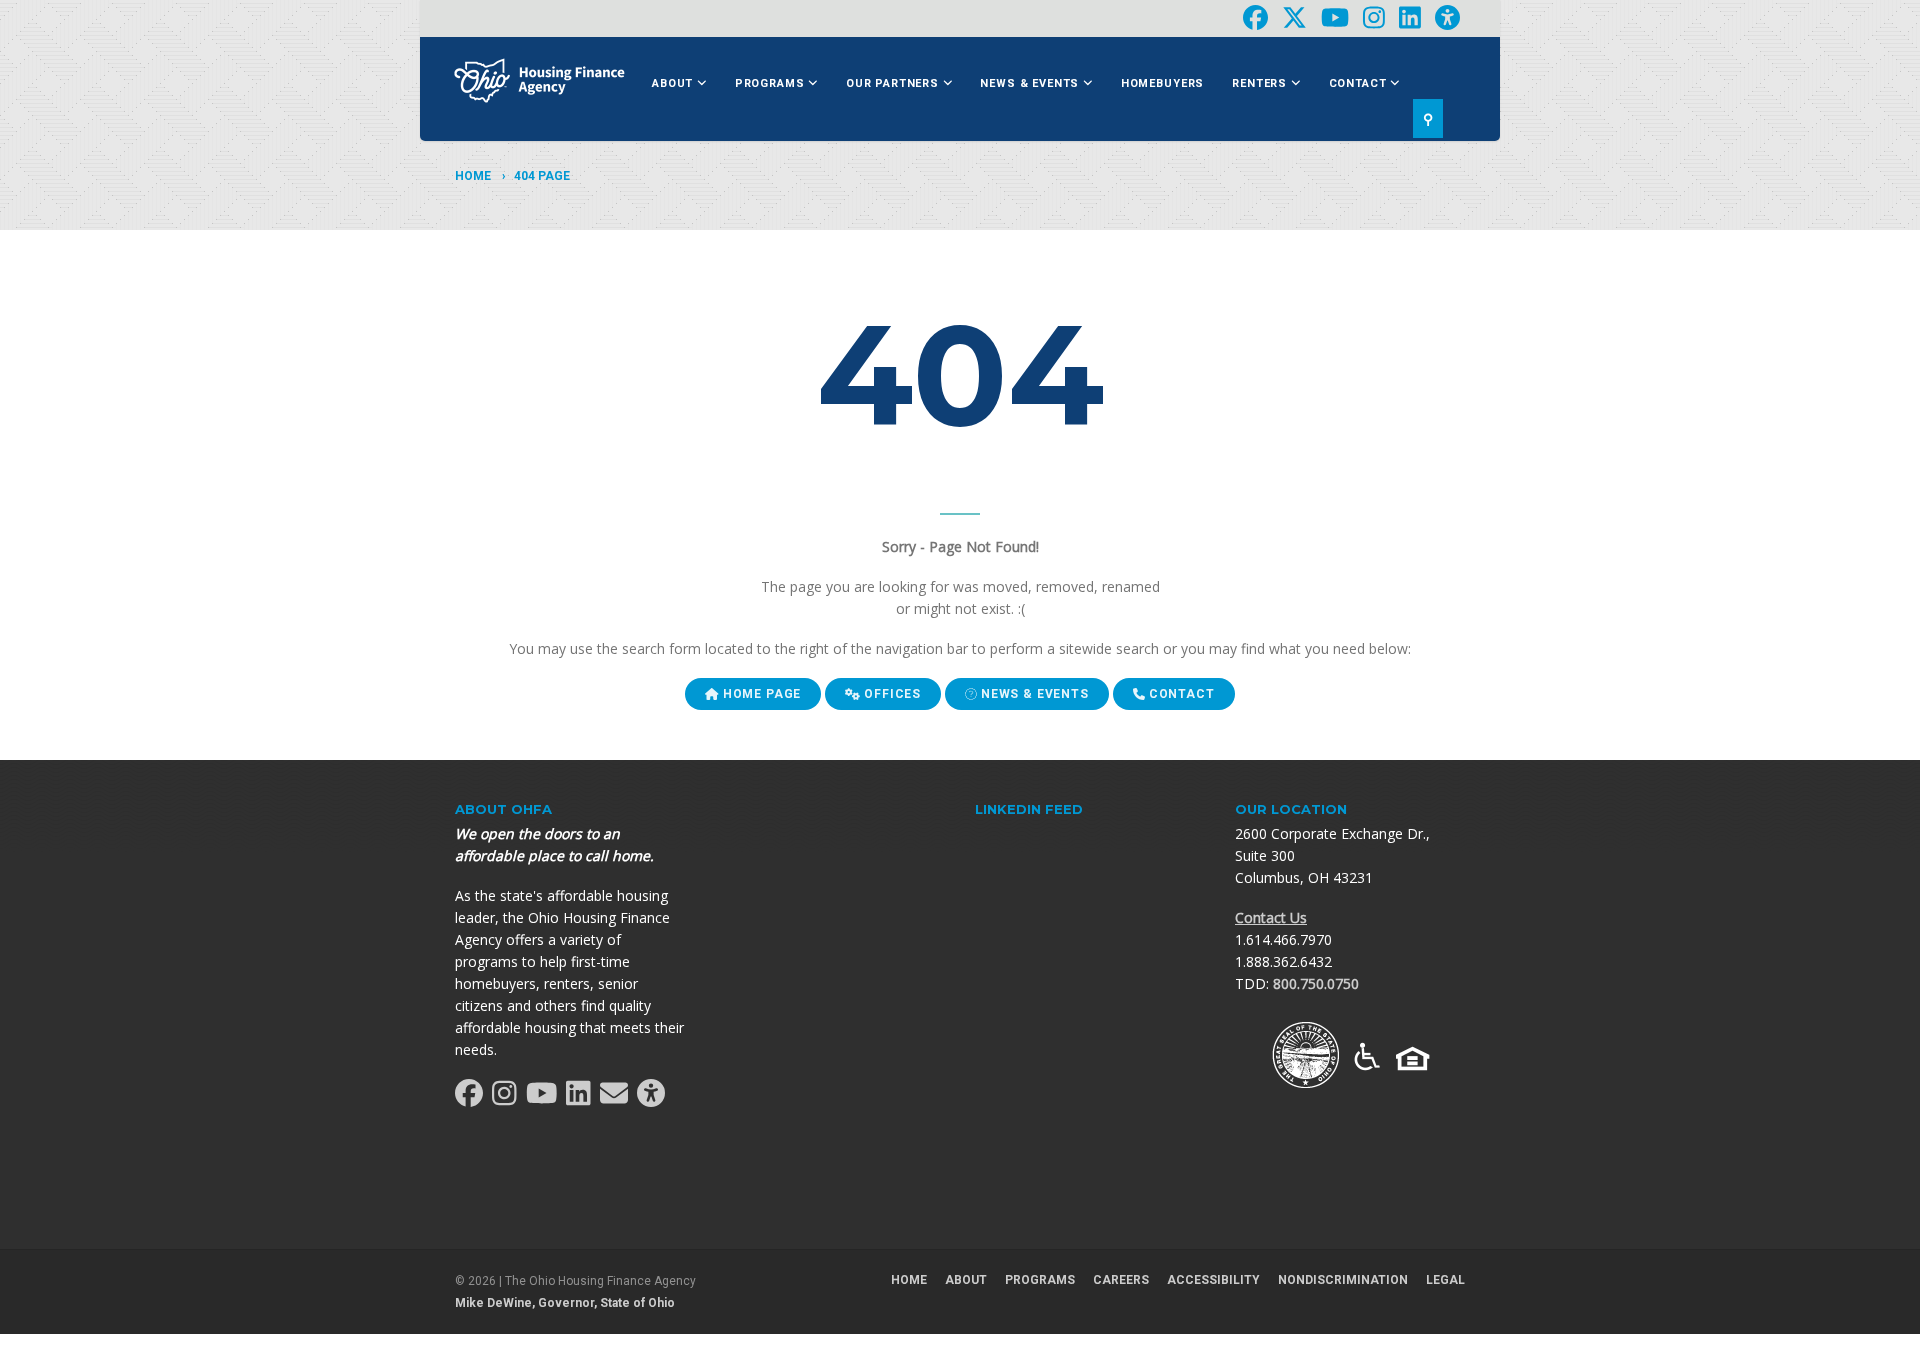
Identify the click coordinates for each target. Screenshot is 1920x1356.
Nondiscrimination (1343, 1280)
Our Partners (894, 83)
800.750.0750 (1316, 983)
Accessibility (1213, 1280)
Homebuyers (1162, 83)
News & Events (1031, 83)
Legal (1445, 1280)
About (674, 83)
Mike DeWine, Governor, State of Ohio (565, 1303)
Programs (772, 83)
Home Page (760, 694)
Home (473, 176)
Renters (1261, 83)
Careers (1121, 1280)
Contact (1360, 83)
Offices (890, 694)
